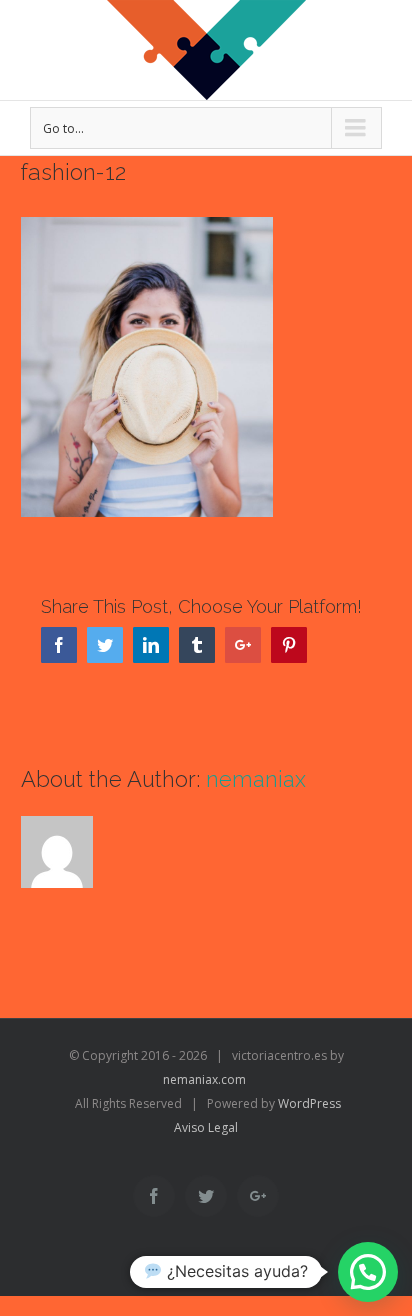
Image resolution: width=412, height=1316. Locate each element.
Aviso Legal (206, 1127)
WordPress (309, 1103)
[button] (368, 1272)
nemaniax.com (204, 1079)
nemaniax (256, 779)
